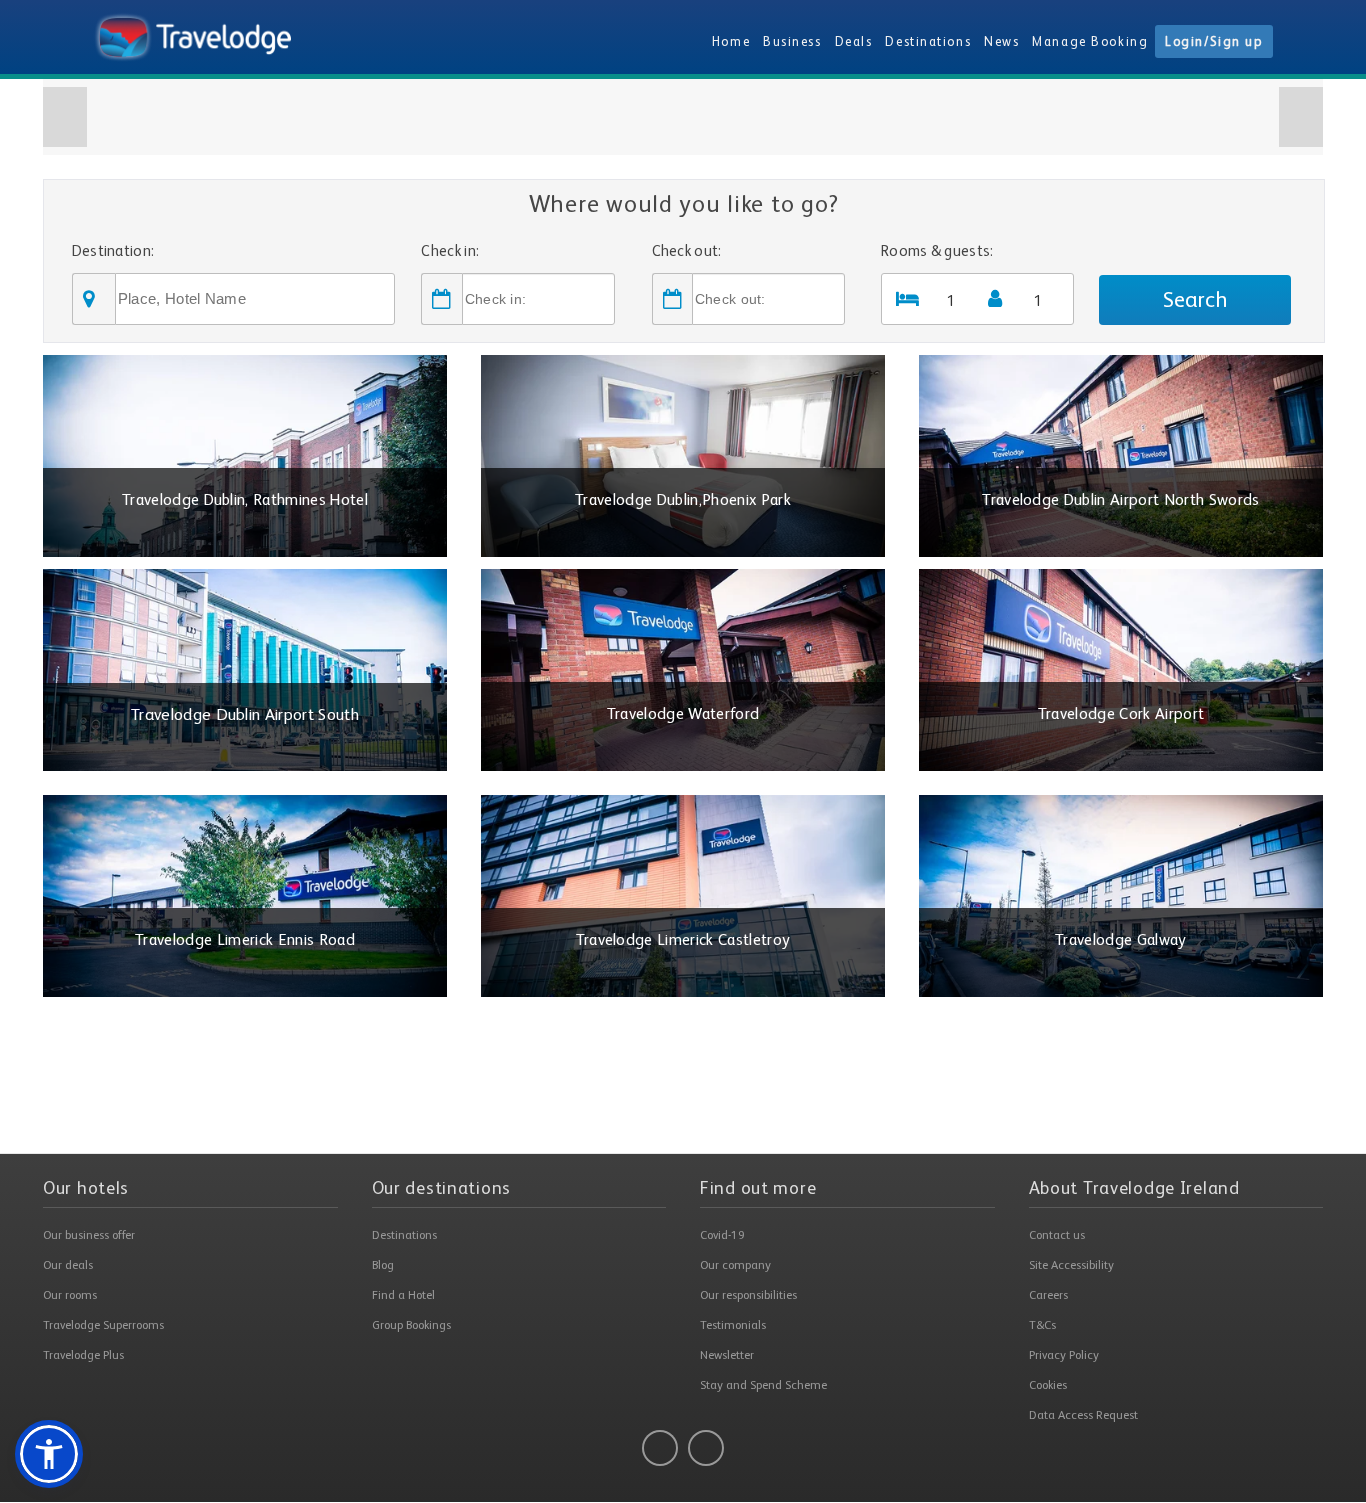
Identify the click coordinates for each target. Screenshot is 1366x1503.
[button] (65, 117)
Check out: (687, 250)
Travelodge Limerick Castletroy (683, 940)
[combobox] (255, 299)
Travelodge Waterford (683, 714)
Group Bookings (411, 1325)
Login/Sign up (1213, 41)
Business (792, 41)
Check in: (450, 250)
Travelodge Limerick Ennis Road (245, 940)
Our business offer (89, 1235)
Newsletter (727, 1355)
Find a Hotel (403, 1295)
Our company (735, 1265)
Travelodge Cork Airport (1121, 714)
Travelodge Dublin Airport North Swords (1121, 500)
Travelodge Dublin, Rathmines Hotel (245, 500)
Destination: (113, 250)
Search (1195, 299)
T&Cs (1042, 1325)
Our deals (68, 1265)
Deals (854, 41)
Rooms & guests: (937, 250)
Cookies (1048, 1385)
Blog (383, 1265)
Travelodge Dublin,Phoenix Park (683, 500)
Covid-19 (722, 1235)
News (1001, 41)
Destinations (928, 41)
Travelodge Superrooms (103, 1325)
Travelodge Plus (83, 1355)
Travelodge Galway (1121, 940)
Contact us (1057, 1235)
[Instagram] (706, 1448)
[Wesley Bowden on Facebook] (660, 1448)
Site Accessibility (1071, 1265)
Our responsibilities (748, 1295)
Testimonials (733, 1325)
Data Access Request (1083, 1415)
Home (731, 41)
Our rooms (70, 1295)
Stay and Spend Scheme (763, 1385)
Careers (1048, 1295)
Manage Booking (1090, 41)
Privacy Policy (1064, 1355)
